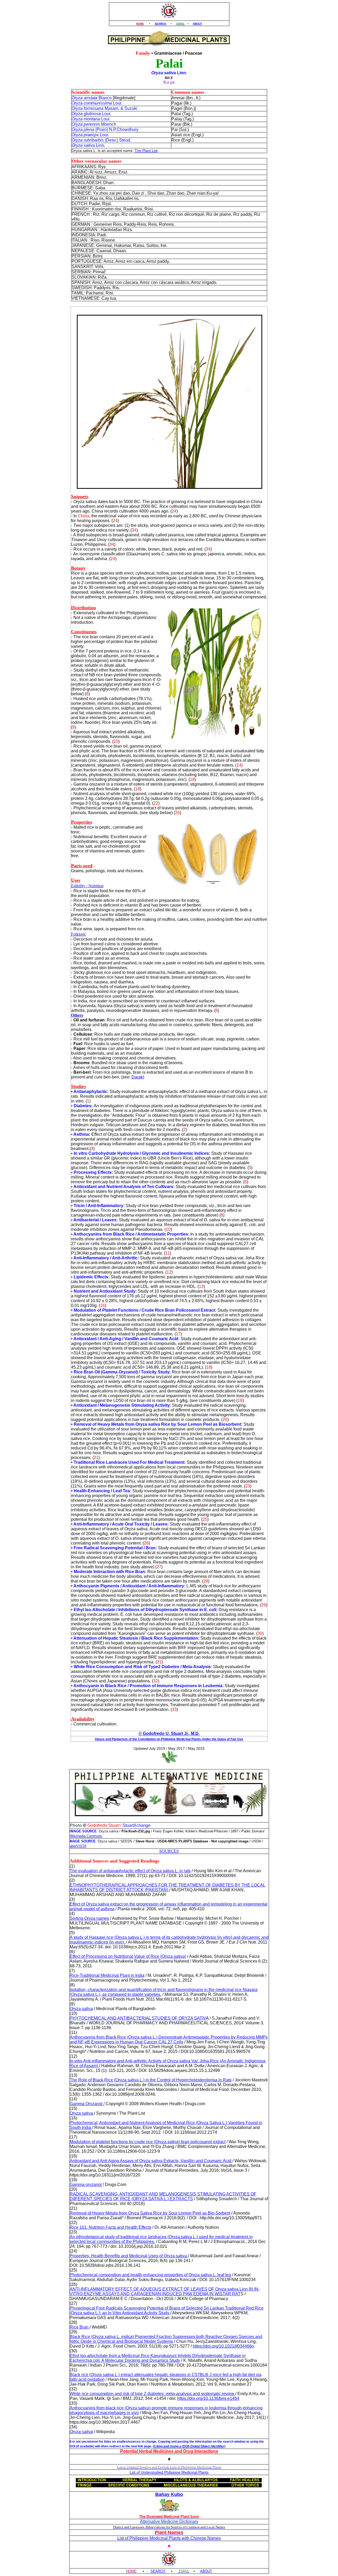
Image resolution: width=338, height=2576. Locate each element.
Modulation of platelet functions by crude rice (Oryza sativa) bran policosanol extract (148, 2142)
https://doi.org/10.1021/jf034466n (223, 2346)
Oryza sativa (81, 2009)
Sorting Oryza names (89, 1918)
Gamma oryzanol (86, 2185)
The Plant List (146, 151)
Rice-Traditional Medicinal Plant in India (107, 1975)
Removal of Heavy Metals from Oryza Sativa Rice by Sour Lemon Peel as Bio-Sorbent (150, 2213)
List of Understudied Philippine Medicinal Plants (169, 2472)
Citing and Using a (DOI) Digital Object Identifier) (190, 2446)
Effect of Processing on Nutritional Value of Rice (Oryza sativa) (128, 1956)
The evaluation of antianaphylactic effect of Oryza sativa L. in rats (130, 1871)
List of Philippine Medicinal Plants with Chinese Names (169, 2538)
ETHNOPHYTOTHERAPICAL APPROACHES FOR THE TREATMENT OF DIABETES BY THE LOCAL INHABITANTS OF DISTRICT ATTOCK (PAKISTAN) (168, 1887)
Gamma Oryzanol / (87, 2104)
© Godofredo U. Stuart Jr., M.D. (169, 1733)
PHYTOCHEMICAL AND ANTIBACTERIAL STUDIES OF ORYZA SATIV (138, 2018)
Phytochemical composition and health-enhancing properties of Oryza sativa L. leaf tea (150, 2275)
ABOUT (197, 24)
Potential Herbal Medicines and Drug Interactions (169, 2451)
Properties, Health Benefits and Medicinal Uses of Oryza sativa (129, 2256)
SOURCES (169, 1851)
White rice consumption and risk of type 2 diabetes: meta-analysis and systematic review (152, 2394)
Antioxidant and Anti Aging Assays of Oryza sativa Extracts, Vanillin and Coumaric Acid (151, 2161)
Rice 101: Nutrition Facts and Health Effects (111, 2227)
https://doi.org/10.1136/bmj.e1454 (208, 2398)
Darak (137, 1077)
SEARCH (161, 24)
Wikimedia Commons (86, 1836)
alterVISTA (78, 1846)
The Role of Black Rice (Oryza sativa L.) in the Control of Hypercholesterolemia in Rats (151, 2080)
